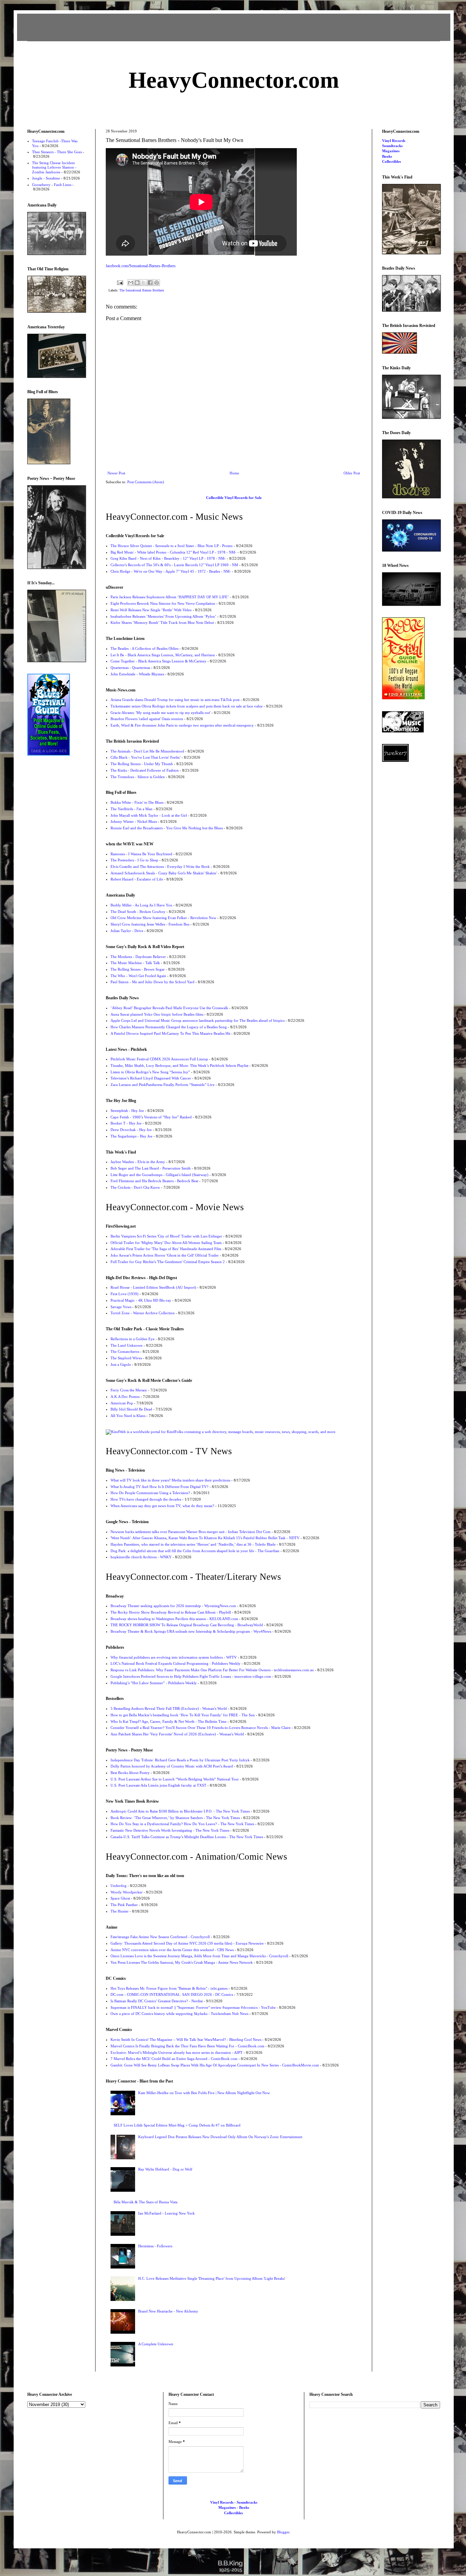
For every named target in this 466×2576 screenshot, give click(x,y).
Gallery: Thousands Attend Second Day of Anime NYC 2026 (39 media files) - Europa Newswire (187, 1943)
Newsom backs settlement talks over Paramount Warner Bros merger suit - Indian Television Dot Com (191, 1532)
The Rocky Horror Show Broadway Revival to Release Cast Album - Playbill (171, 1612)
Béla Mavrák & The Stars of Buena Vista (145, 2202)
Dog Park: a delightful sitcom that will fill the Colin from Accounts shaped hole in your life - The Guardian (195, 1551)
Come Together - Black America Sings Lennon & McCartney (158, 661)
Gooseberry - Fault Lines (52, 185)
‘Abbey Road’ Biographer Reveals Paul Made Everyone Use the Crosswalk (169, 1008)
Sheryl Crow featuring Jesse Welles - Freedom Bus (150, 924)
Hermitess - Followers (155, 2246)
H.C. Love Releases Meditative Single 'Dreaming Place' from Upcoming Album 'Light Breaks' (212, 2278)
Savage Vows (121, 1307)
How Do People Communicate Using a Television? (150, 1493)
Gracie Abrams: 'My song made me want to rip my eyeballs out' (161, 713)
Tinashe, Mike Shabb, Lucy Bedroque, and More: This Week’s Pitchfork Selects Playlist (179, 1065)
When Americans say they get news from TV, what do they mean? (162, 1506)
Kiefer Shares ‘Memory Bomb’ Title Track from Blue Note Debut (162, 622)
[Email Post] (120, 282)
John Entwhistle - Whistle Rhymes (137, 674)
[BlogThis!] (137, 283)
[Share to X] (144, 283)
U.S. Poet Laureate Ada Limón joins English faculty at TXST (158, 1785)
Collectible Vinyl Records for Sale (234, 498)
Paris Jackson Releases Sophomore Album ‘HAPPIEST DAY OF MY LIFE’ (170, 597)
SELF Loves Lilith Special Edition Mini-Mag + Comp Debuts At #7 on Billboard (177, 2125)
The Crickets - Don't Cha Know (135, 1187)
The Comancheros (125, 1351)
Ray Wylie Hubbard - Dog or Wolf (165, 2169)
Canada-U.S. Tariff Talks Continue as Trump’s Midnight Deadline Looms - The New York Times (187, 1837)
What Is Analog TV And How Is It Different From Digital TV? (159, 1487)
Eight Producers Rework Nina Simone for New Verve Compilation (163, 603)
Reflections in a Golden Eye (133, 1339)
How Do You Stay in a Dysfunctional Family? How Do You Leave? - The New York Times (182, 1824)
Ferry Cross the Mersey (129, 1390)
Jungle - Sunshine (46, 178)
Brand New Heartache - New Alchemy (168, 2311)
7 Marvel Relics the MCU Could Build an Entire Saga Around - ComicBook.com (174, 2059)
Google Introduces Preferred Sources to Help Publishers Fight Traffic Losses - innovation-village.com (191, 1676)
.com (234, 80)
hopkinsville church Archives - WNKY (141, 1557)
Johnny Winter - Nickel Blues (134, 821)
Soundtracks (392, 146)
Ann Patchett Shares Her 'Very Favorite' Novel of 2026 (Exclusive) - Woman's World (177, 1734)
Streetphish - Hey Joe (127, 1111)
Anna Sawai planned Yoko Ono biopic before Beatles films (157, 1014)
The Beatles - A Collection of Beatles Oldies (144, 648)
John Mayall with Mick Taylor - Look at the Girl (149, 815)
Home (234, 473)
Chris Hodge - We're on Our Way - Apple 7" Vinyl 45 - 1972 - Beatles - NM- (171, 571)
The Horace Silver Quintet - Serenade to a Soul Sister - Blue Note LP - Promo (172, 546)
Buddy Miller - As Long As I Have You (141, 905)
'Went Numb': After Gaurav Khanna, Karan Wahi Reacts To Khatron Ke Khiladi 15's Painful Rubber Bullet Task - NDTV (205, 1538)
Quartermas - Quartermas (130, 668)
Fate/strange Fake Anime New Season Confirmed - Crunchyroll (160, 1937)
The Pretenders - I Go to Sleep (134, 860)
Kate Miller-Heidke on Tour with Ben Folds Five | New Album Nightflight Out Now (204, 2093)
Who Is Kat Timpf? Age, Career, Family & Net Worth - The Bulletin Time (169, 1721)
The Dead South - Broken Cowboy (138, 912)
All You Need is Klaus (128, 1416)
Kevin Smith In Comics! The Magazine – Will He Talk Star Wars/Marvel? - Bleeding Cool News (186, 2040)
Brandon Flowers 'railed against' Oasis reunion (147, 719)
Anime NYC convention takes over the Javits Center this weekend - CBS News (172, 1950)
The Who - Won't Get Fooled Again (138, 976)
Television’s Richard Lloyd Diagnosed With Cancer (151, 1078)
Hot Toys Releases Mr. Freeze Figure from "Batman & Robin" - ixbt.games (169, 1988)
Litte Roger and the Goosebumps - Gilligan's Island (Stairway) (159, 1175)
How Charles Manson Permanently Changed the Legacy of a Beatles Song (169, 1027)
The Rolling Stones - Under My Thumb (142, 764)
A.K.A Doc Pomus (125, 1397)
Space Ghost (120, 1898)
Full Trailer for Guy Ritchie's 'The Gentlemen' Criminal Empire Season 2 (168, 1262)
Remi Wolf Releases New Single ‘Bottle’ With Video (151, 610)
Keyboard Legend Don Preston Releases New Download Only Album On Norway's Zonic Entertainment (220, 2137)
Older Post (352, 473)
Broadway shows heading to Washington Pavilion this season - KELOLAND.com (174, 1619)
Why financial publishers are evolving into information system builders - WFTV (174, 1657)
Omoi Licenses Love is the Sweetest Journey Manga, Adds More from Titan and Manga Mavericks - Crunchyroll (199, 1956)
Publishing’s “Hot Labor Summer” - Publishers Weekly (154, 1683)
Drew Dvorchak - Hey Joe (131, 1130)
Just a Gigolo (121, 1364)
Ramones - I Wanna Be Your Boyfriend (141, 854)
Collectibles (391, 161)
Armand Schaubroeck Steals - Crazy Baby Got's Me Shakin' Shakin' (164, 873)
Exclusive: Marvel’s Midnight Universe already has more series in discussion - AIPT (177, 2052)
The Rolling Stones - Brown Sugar (138, 969)
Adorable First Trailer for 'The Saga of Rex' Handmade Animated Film (166, 1249)
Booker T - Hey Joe (126, 1123)
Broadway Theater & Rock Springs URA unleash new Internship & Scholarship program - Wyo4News (191, 1631)
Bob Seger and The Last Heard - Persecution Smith (151, 1168)
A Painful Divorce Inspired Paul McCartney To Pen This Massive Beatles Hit (170, 1033)
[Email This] (131, 283)
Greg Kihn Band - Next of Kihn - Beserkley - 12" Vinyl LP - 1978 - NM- (168, 558)
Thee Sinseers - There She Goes (57, 152)
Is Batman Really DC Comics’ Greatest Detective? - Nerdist (157, 2001)
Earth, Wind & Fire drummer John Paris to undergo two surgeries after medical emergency (182, 725)
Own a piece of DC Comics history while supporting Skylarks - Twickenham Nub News (179, 2014)
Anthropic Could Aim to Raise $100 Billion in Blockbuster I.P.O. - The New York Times (180, 1811)
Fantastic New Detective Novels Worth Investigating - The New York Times (170, 1830)
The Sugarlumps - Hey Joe (132, 1136)
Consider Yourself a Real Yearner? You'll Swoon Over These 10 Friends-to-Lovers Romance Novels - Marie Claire (201, 1728)
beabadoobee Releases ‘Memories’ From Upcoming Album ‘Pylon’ (163, 616)
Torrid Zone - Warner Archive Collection (143, 1313)
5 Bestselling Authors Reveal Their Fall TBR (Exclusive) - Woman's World (169, 1708)
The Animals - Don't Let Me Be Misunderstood (147, 751)
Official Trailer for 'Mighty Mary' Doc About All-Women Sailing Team (166, 1243)
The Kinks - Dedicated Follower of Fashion (145, 770)
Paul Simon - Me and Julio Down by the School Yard (152, 982)
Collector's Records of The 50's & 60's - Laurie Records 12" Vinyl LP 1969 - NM (174, 565)
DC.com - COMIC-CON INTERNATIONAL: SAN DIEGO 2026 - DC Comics (172, 1994)
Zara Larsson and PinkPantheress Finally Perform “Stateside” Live (163, 1085)
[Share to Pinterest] (157, 283)
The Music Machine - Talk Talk (135, 963)
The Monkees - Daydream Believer (138, 957)
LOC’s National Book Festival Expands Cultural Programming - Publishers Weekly (176, 1663)
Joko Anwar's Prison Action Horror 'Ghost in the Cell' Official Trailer (165, 1255)
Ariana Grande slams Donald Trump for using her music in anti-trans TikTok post (175, 700)
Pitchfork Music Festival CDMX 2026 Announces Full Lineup (159, 1059)
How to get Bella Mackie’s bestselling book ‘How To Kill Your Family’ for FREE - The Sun (183, 1715)
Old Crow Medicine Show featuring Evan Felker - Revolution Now (163, 918)
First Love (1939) (125, 1294)
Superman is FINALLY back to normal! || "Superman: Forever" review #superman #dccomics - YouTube (193, 2007)
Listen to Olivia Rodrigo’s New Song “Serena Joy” (150, 1072)
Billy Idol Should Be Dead (131, 1409)
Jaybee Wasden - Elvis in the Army (138, 1162)
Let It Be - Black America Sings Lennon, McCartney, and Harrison (163, 655)
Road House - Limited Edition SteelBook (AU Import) (153, 1287)
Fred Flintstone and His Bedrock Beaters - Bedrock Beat (154, 1181)
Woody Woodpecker (127, 1892)
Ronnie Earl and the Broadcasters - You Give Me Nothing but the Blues (167, 828)
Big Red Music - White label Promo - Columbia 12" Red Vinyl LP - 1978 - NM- (173, 552)
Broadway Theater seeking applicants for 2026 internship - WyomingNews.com (173, 1606)
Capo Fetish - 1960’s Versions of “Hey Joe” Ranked (151, 1117)
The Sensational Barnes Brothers (142, 290)
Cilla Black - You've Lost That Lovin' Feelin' (145, 757)
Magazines (391, 151)
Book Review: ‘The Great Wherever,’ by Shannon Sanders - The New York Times (175, 1818)
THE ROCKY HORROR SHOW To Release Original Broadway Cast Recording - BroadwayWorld (187, 1625)
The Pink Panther (124, 1905)
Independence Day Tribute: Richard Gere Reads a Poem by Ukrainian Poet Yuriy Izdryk (180, 1760)
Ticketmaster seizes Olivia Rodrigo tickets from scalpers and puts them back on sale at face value (187, 706)
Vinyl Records (394, 141)
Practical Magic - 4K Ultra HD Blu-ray (141, 1300)
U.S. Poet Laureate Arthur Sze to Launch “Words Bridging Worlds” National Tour (175, 1779)
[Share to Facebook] (150, 283)
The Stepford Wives (126, 1358)
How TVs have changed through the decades (146, 1499)
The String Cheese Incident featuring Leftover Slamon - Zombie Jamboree (54, 167)
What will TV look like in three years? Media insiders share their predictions (170, 1480)
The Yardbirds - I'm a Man (132, 809)
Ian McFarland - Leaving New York (166, 2213)
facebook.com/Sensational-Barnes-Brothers (141, 266)
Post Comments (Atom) (146, 482)
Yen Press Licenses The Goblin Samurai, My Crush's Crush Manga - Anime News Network (182, 1962)
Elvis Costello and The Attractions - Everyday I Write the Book (160, 867)
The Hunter (120, 1911)
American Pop (122, 1403)
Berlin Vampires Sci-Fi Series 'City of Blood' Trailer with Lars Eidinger (166, 1236)
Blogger (283, 2532)
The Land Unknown (127, 1345)
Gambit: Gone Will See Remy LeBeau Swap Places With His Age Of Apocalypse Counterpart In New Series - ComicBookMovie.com (215, 2065)
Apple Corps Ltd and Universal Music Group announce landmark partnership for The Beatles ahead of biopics (198, 1020)
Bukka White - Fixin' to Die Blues (137, 802)
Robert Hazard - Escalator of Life (137, 879)
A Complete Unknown (156, 2344)
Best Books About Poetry (130, 1773)
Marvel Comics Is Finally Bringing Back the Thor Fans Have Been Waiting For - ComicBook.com (187, 2046)
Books (387, 156)
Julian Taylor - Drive (127, 931)
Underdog (119, 1886)
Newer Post (116, 473)
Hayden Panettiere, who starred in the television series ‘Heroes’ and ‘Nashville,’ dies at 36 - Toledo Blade (193, 1544)
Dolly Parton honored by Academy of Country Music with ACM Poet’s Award (172, 1766)
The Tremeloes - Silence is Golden (138, 777)
